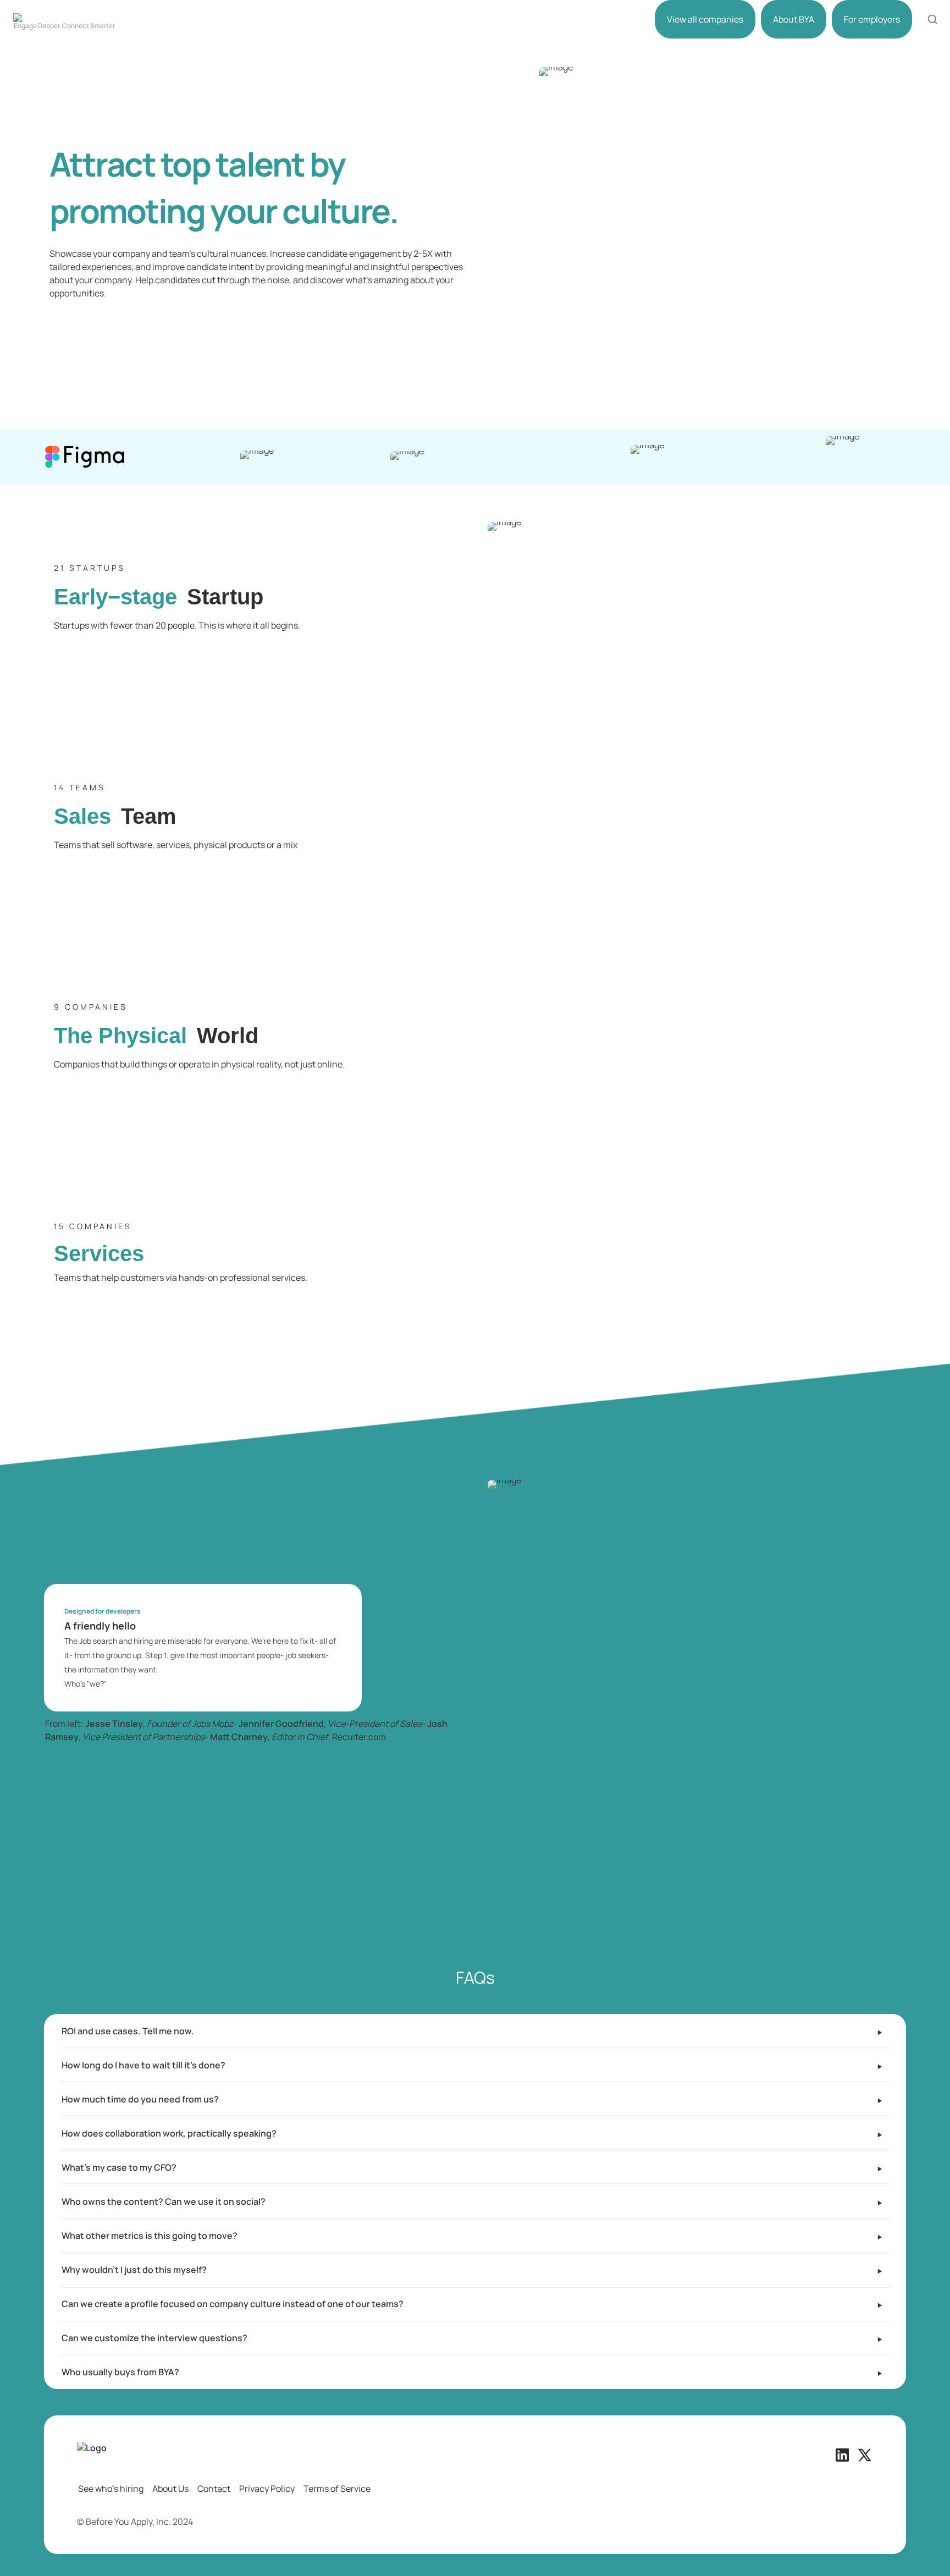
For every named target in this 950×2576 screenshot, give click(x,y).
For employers (872, 19)
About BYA (794, 19)
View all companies (705, 19)
